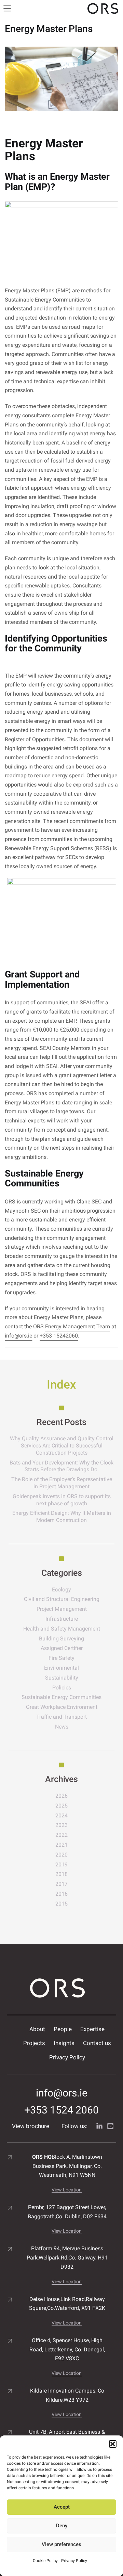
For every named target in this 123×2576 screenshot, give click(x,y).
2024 (61, 1816)
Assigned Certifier (62, 1648)
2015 (61, 1904)
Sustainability (62, 1678)
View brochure (31, 2126)
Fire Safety (61, 1658)
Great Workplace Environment (62, 1707)
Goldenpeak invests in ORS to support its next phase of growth (62, 1500)
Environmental (61, 1668)
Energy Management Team (78, 1326)
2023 (61, 1825)
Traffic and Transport (61, 1717)
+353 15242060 (59, 1336)
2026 (61, 1796)
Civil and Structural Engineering (62, 1599)
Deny (62, 2526)
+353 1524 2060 (61, 2110)
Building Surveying (61, 1639)
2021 (61, 1845)
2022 (61, 1835)
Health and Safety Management (62, 1629)
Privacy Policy (74, 2561)
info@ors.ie (18, 1336)
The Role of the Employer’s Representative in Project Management (62, 1483)
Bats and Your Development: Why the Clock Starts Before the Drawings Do (61, 1466)
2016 (61, 1894)
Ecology (61, 1590)
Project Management (62, 1609)
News (62, 1727)
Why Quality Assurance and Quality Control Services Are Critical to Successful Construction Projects (62, 1446)
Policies (62, 1688)
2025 (61, 1806)
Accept (62, 2507)
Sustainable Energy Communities (61, 1697)
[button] (113, 2444)
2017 (61, 1884)
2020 (61, 1855)
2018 (61, 1874)
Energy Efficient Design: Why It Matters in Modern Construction (62, 1517)
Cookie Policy (45, 2561)
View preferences (61, 2544)
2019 (61, 1865)
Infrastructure (62, 1619)
